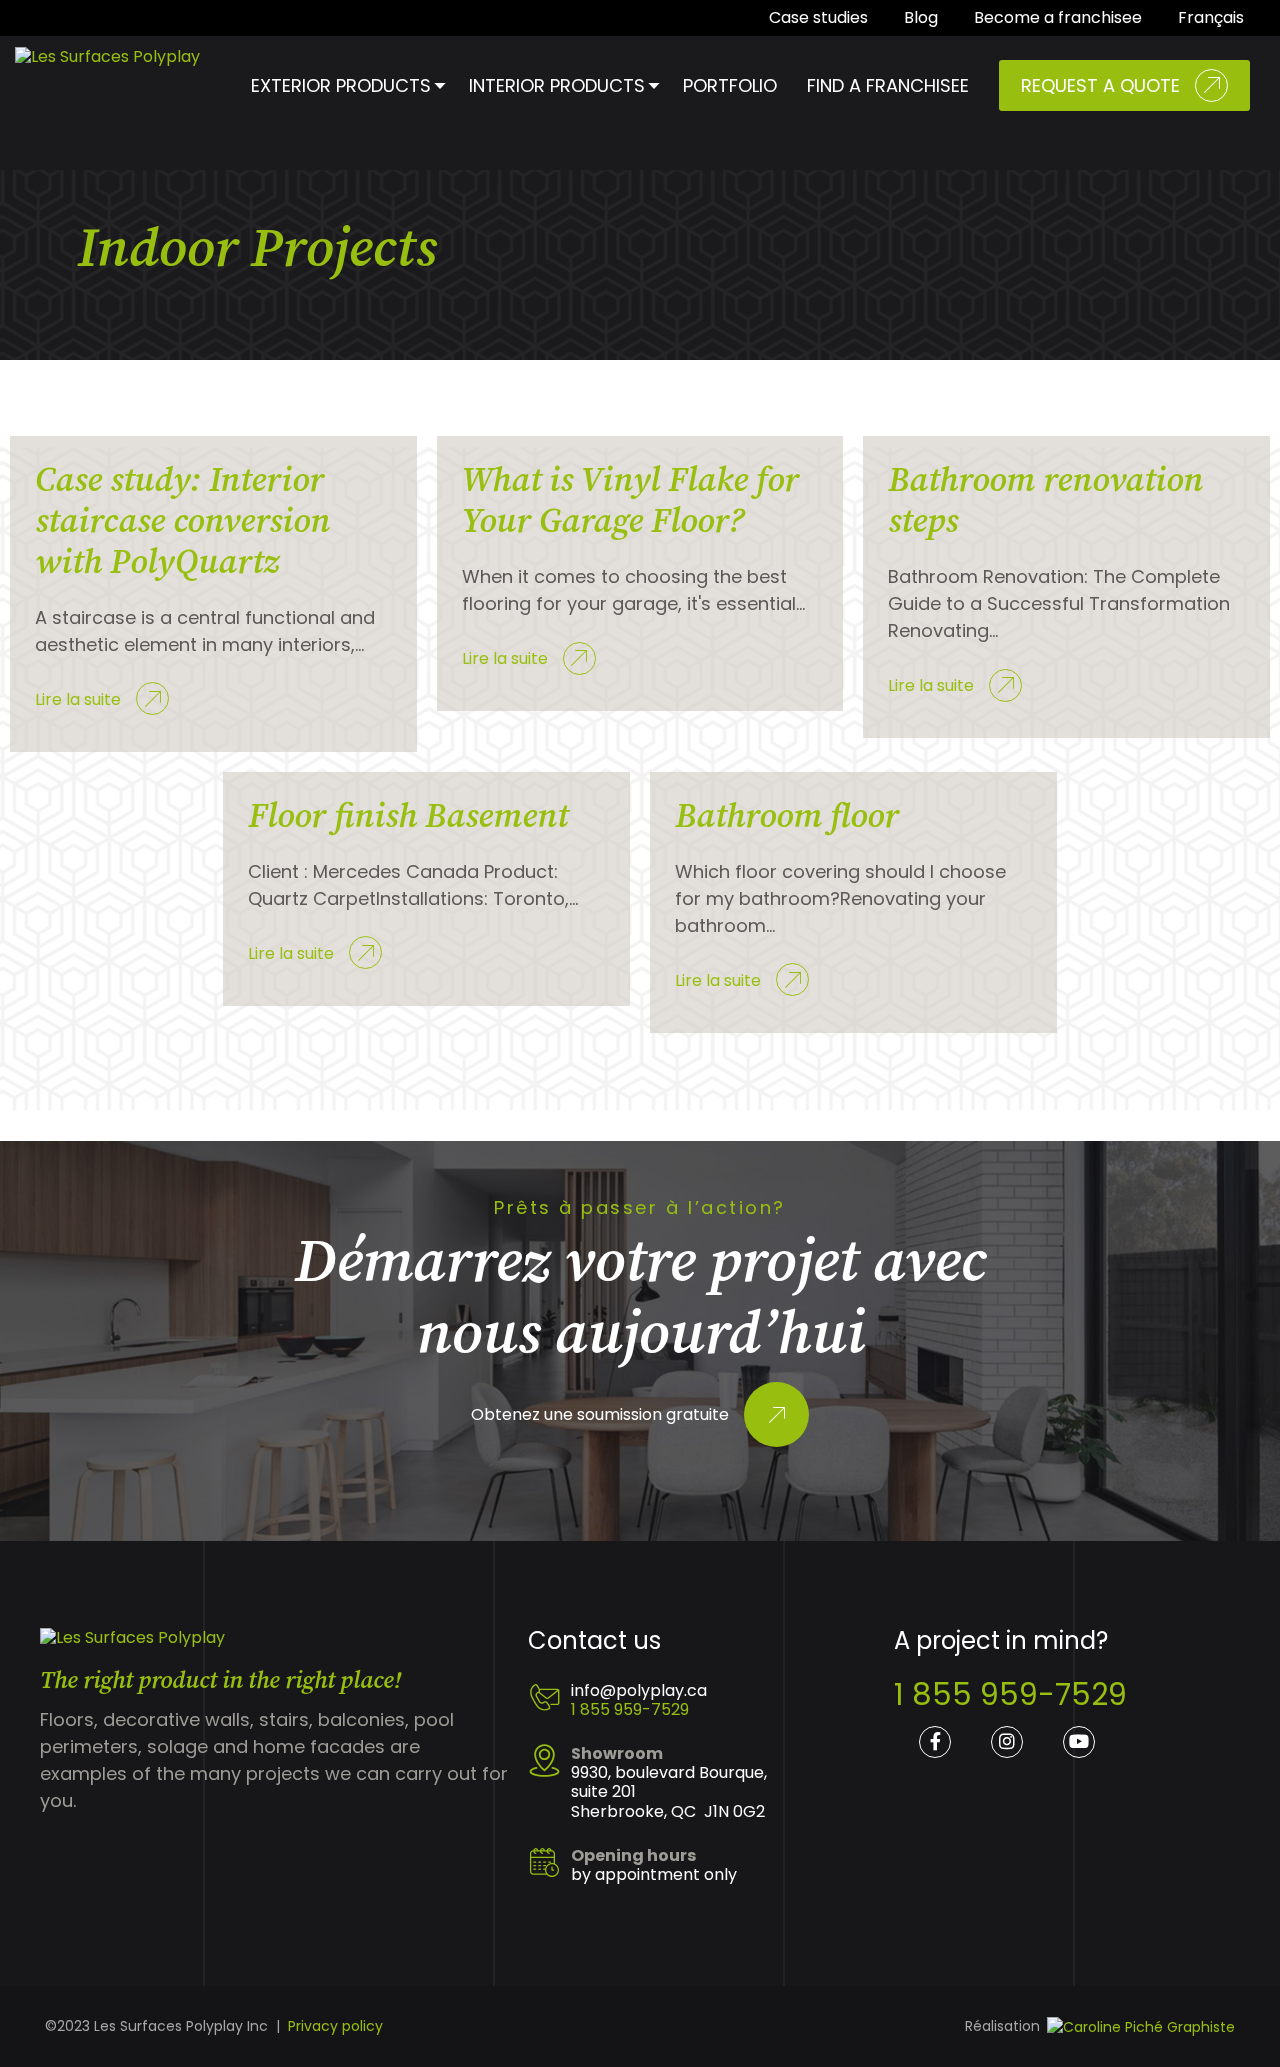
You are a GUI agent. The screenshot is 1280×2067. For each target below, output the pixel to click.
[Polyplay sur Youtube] (1079, 1742)
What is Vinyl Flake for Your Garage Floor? (630, 501)
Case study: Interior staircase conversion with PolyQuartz (182, 522)
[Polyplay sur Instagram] (1007, 1742)
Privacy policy (335, 2026)
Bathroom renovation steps (1045, 501)
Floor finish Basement (408, 817)
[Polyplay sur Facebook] (935, 1742)
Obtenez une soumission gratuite (600, 1415)
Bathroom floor (787, 817)
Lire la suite (78, 699)
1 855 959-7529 (630, 1709)
